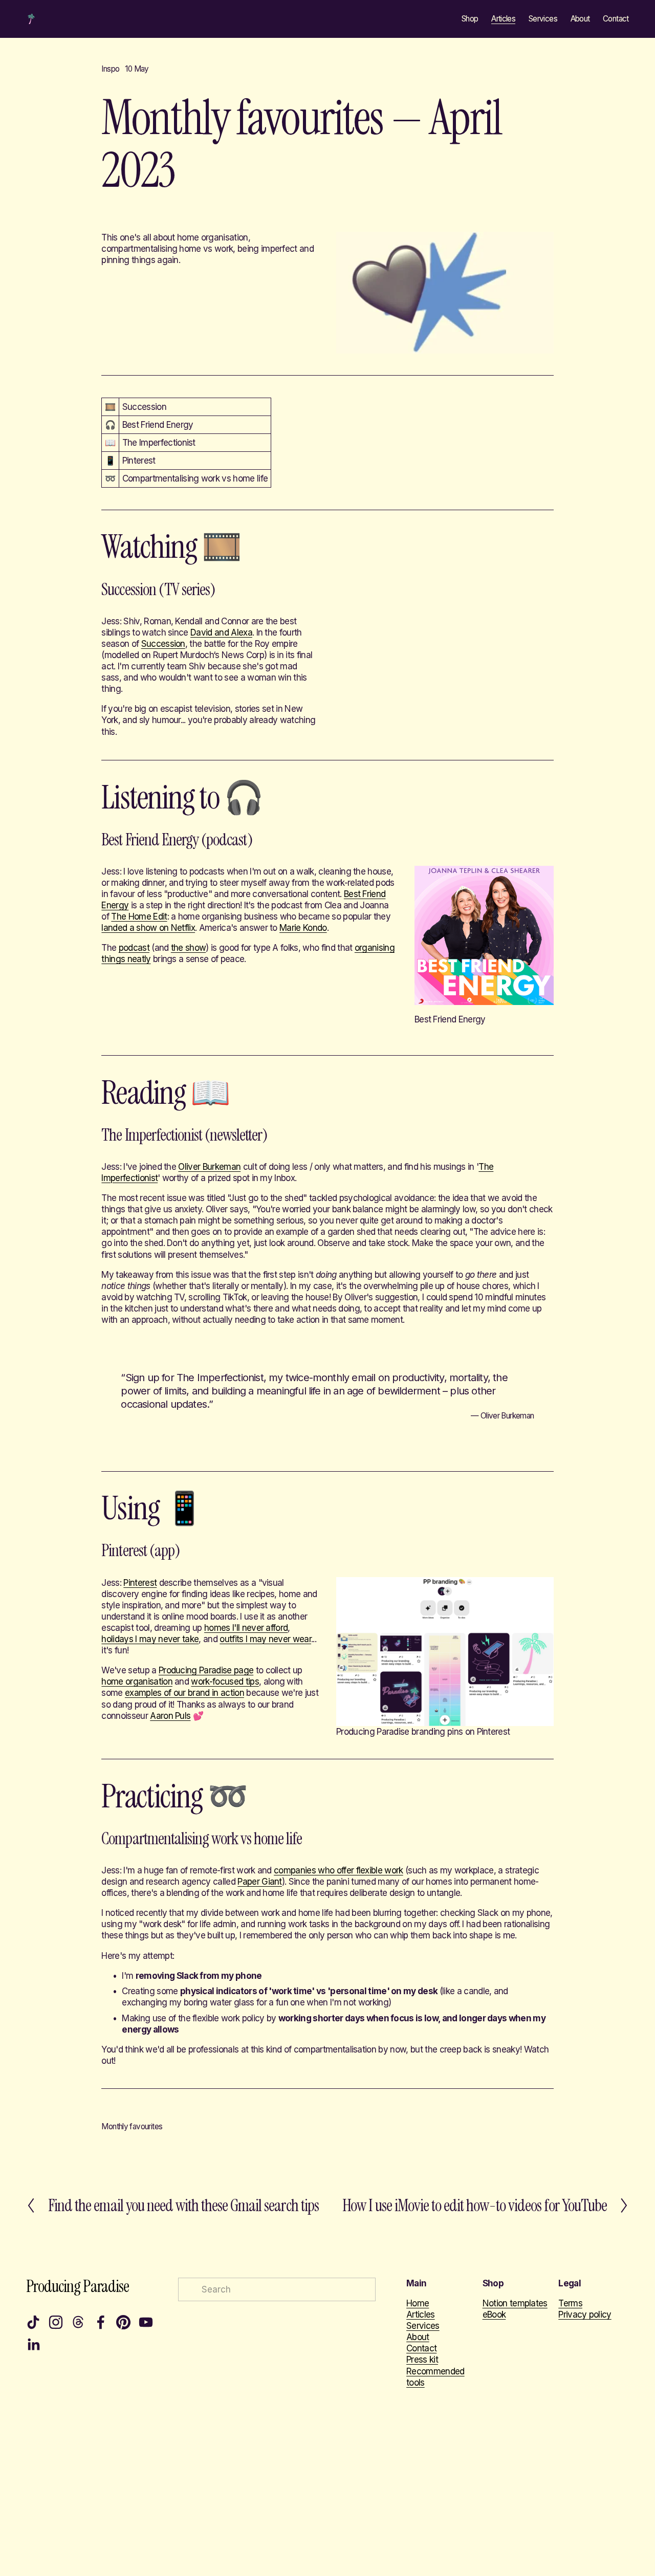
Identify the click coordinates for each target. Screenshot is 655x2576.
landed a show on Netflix (148, 928)
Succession (163, 644)
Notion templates (515, 2303)
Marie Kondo (303, 928)
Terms (570, 2303)
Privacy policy (585, 2315)
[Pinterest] (123, 2322)
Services (543, 19)
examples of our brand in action (184, 1693)
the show (189, 948)
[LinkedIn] (33, 2345)
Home (418, 2303)
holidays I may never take (150, 1639)
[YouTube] (146, 2322)
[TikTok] (33, 2322)
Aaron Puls (170, 1716)
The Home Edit (139, 916)
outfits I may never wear (265, 1639)
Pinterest (140, 1583)
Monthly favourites (132, 2126)
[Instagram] (56, 2322)
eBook (494, 2315)
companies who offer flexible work (339, 1870)
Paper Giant (260, 1882)
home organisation (137, 1682)
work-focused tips (225, 1682)
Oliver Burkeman (209, 1167)
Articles (503, 19)
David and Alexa (221, 632)
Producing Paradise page (206, 1670)
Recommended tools (435, 2377)
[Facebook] (101, 2322)
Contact (616, 19)
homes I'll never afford (246, 1628)
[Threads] (78, 2322)
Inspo (110, 69)
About (580, 19)
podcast (134, 948)
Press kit (422, 2360)
